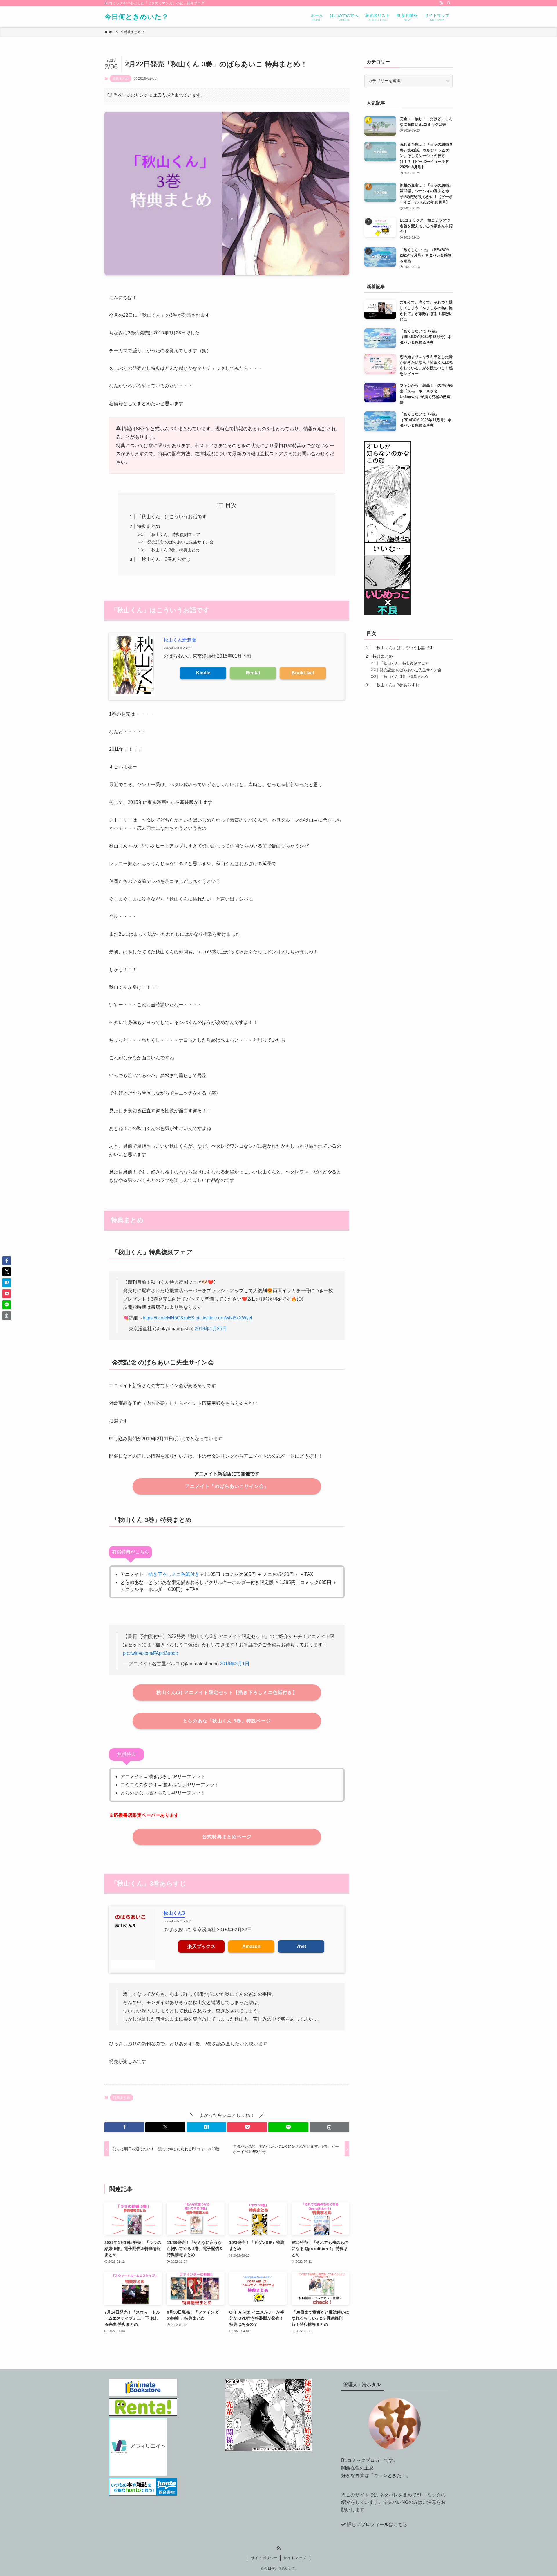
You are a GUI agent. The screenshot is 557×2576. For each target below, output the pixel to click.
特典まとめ (121, 78)
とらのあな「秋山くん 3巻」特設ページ (227, 1721)
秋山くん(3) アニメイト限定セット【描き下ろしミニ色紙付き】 (227, 1692)
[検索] (449, 3)
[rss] (441, 3)
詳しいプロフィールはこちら (377, 2524)
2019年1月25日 (211, 1329)
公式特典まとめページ (227, 1837)
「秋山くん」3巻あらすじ (164, 559)
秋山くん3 (174, 1913)
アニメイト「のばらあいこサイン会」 (227, 1486)
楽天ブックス (201, 1946)
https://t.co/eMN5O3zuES (169, 1318)
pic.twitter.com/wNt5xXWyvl (224, 1318)
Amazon (251, 1946)
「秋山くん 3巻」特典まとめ (173, 550)
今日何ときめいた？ (136, 17)
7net (301, 1946)
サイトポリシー (264, 2558)
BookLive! (303, 673)
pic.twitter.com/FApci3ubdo (151, 1653)
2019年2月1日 (235, 1664)
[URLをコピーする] (329, 2127)
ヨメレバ (186, 648)
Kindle (203, 673)
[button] (124, 2127)
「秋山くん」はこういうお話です (172, 517)
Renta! (253, 673)
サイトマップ (295, 2558)
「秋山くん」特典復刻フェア (174, 534)
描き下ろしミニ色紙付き (174, 1574)
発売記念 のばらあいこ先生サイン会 (180, 542)
